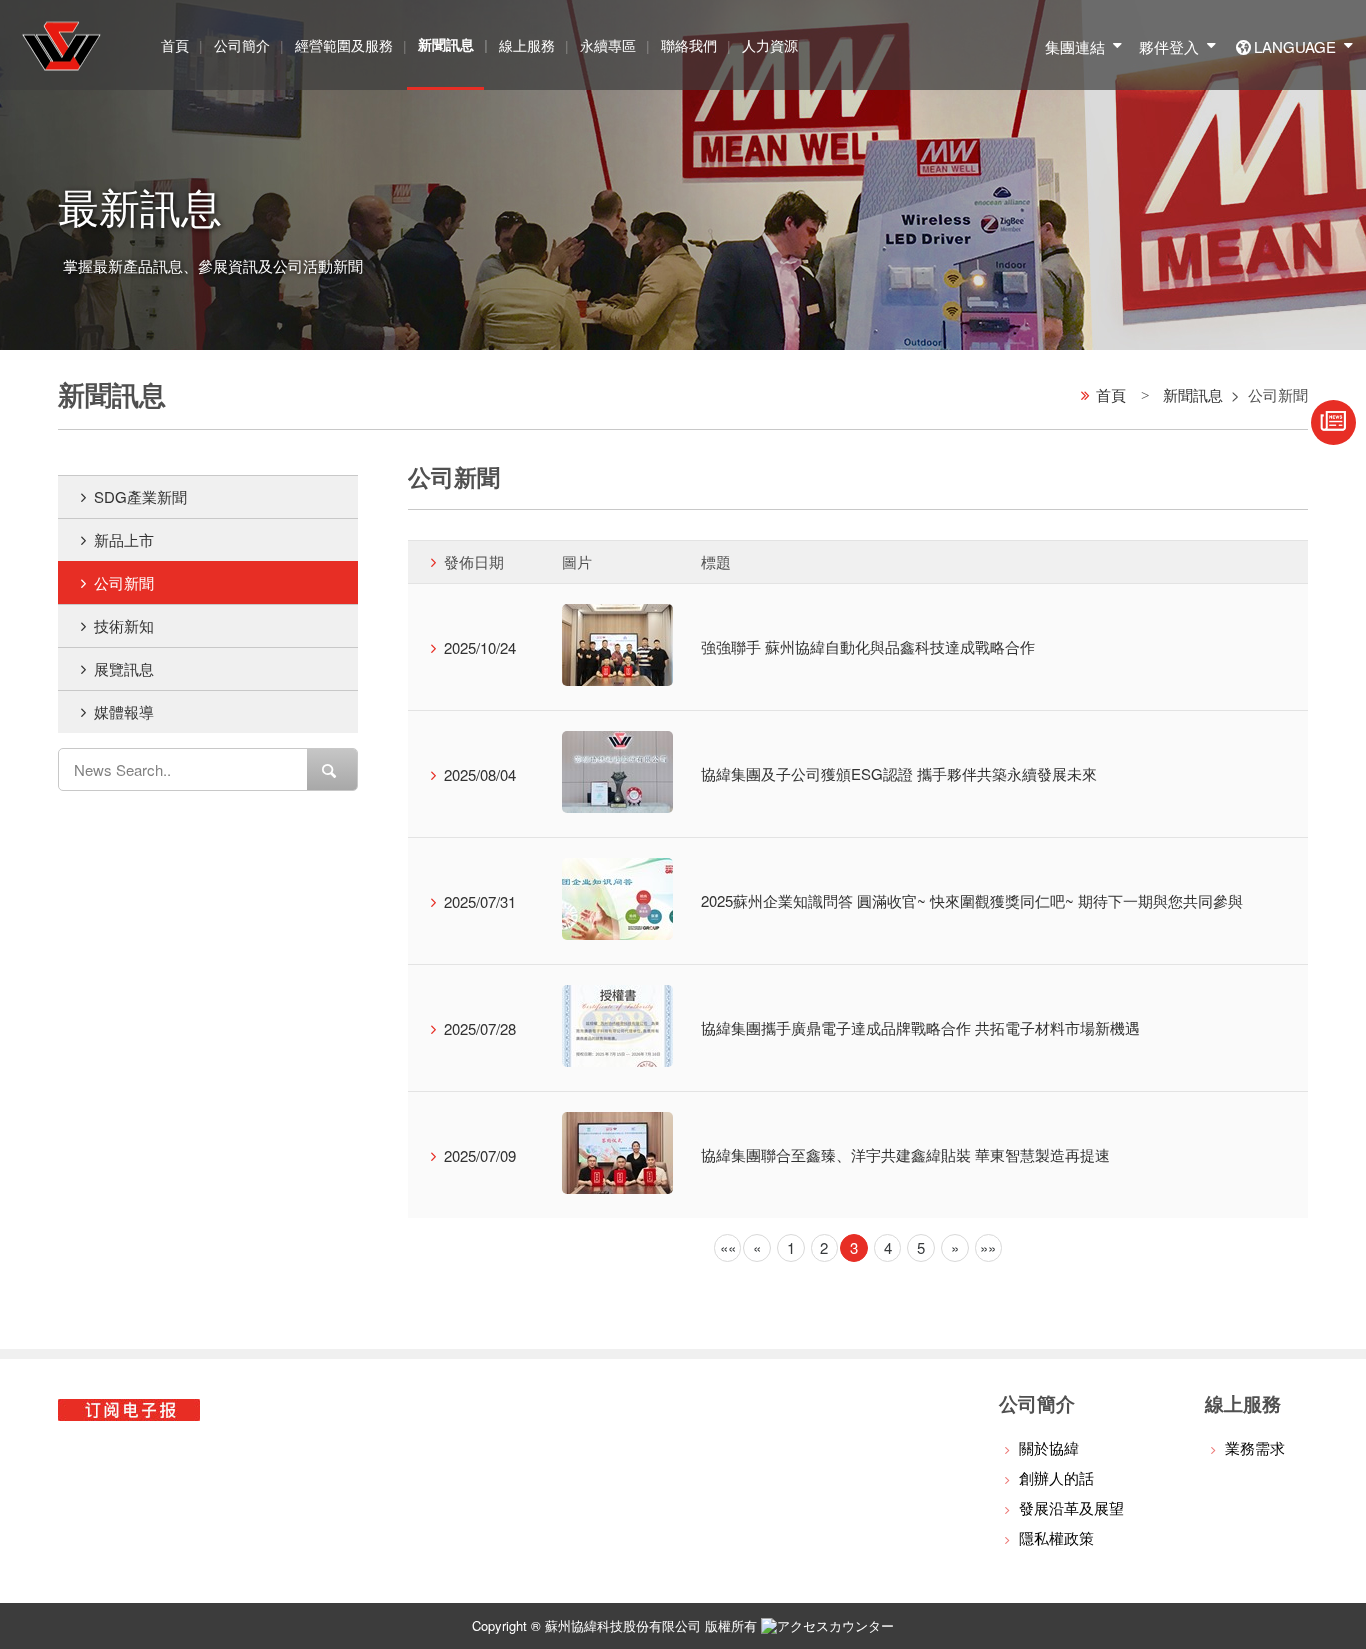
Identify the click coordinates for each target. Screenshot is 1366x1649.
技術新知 (124, 625)
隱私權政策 (1056, 1537)
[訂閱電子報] (1333, 422)
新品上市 (124, 539)
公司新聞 (124, 582)
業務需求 (1255, 1447)
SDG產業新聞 (140, 496)
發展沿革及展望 (1071, 1507)
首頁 (175, 45)
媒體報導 (124, 711)
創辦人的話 (1056, 1477)
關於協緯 (1049, 1447)
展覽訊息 (124, 668)
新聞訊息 (1193, 394)
